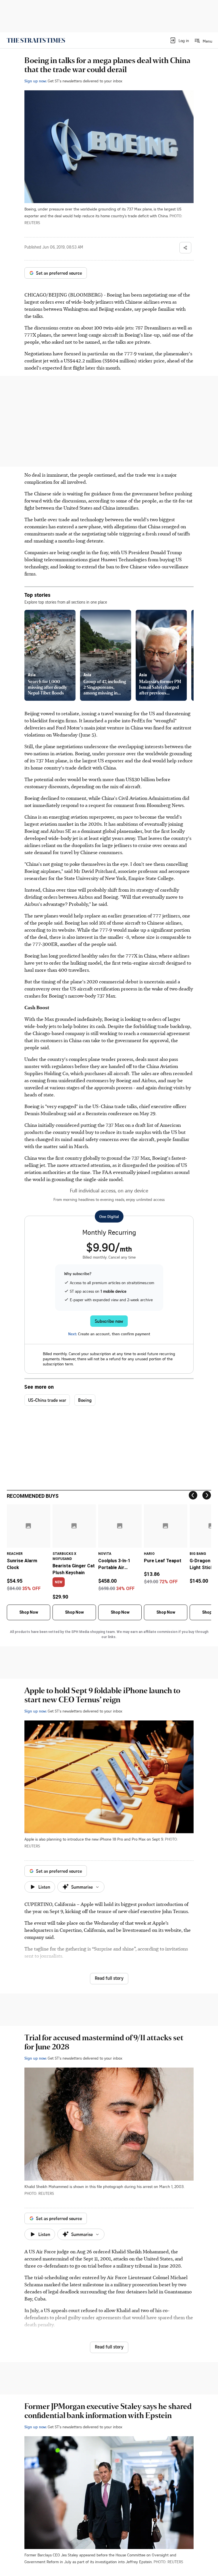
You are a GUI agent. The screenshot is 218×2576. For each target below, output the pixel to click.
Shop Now (29, 1612)
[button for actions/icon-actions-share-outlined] (185, 248)
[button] (179, 40)
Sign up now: (35, 81)
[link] (36, 40)
